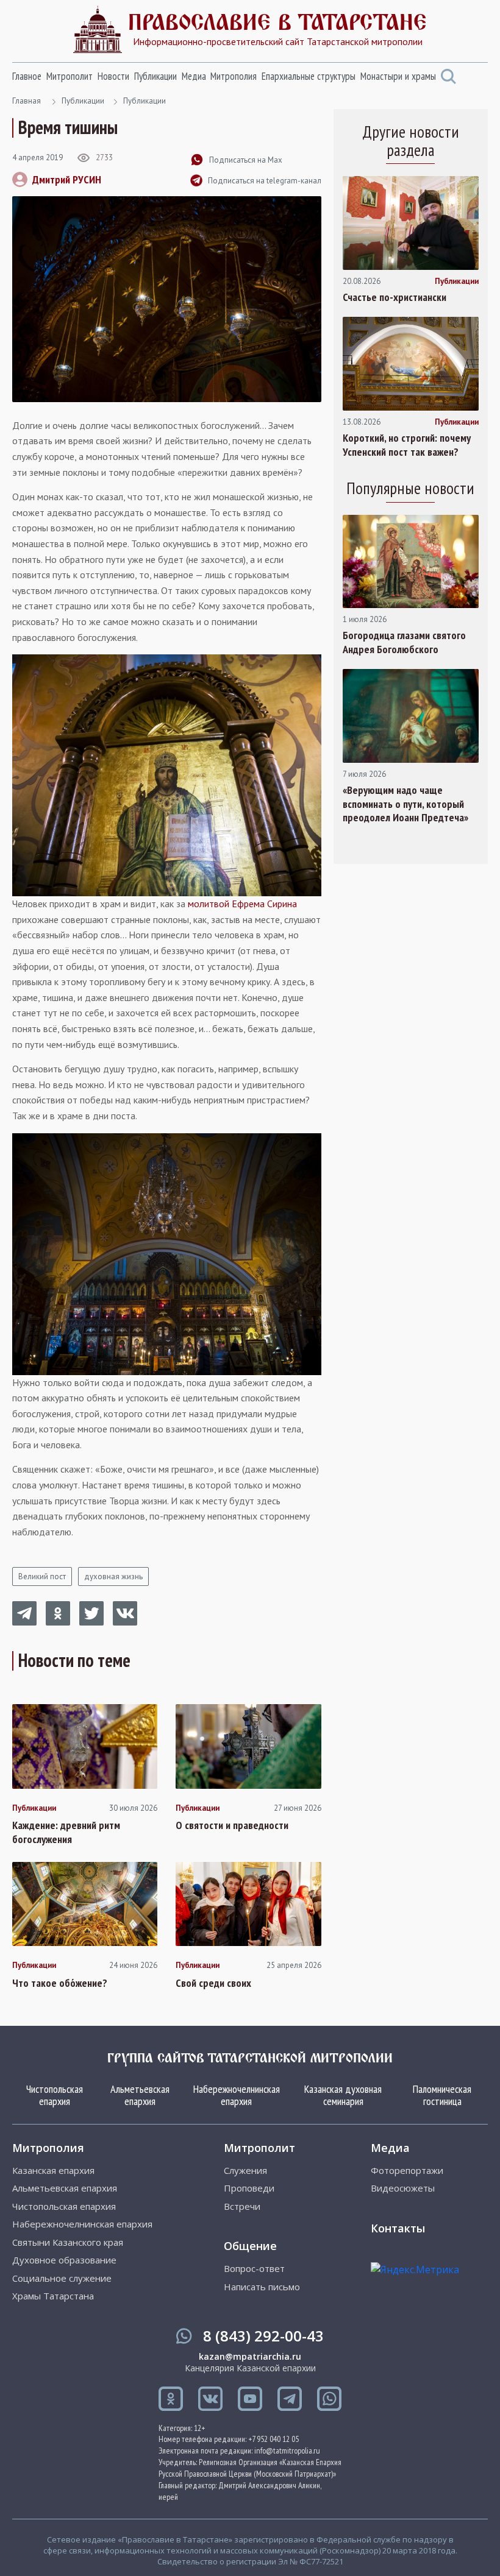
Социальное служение (62, 2278)
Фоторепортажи (407, 2171)
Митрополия (234, 76)
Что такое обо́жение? (60, 1983)
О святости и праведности (232, 1825)
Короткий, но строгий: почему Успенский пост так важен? (407, 445)
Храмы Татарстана (53, 2296)
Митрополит (70, 76)
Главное (27, 76)
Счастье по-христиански (395, 297)
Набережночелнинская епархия (237, 2095)
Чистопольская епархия (55, 2095)
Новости (113, 76)
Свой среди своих (213, 1983)
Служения (245, 2171)
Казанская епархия (53, 2171)
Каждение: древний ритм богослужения (66, 1832)
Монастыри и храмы (398, 76)
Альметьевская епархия (140, 2095)
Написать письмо (262, 2287)
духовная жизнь (113, 1576)
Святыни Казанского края (68, 2242)
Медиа (194, 76)
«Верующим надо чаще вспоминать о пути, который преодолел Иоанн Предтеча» (405, 804)
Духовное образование (64, 2260)
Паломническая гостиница (442, 2095)
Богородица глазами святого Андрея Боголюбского (404, 642)
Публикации (155, 76)
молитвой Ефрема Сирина (242, 904)
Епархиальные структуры (309, 76)
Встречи (242, 2206)
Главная (27, 101)
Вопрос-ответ (254, 2269)
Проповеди (249, 2188)
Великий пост (42, 1576)
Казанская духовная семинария (343, 2095)
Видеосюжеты (403, 2188)
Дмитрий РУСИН (67, 179)
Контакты (398, 2228)
